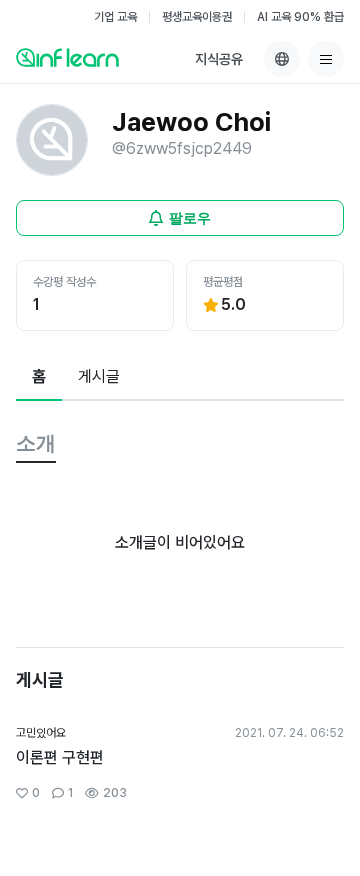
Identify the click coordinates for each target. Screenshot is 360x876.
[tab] (39, 378)
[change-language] (282, 59)
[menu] (326, 59)
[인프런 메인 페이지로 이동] (67, 57)
